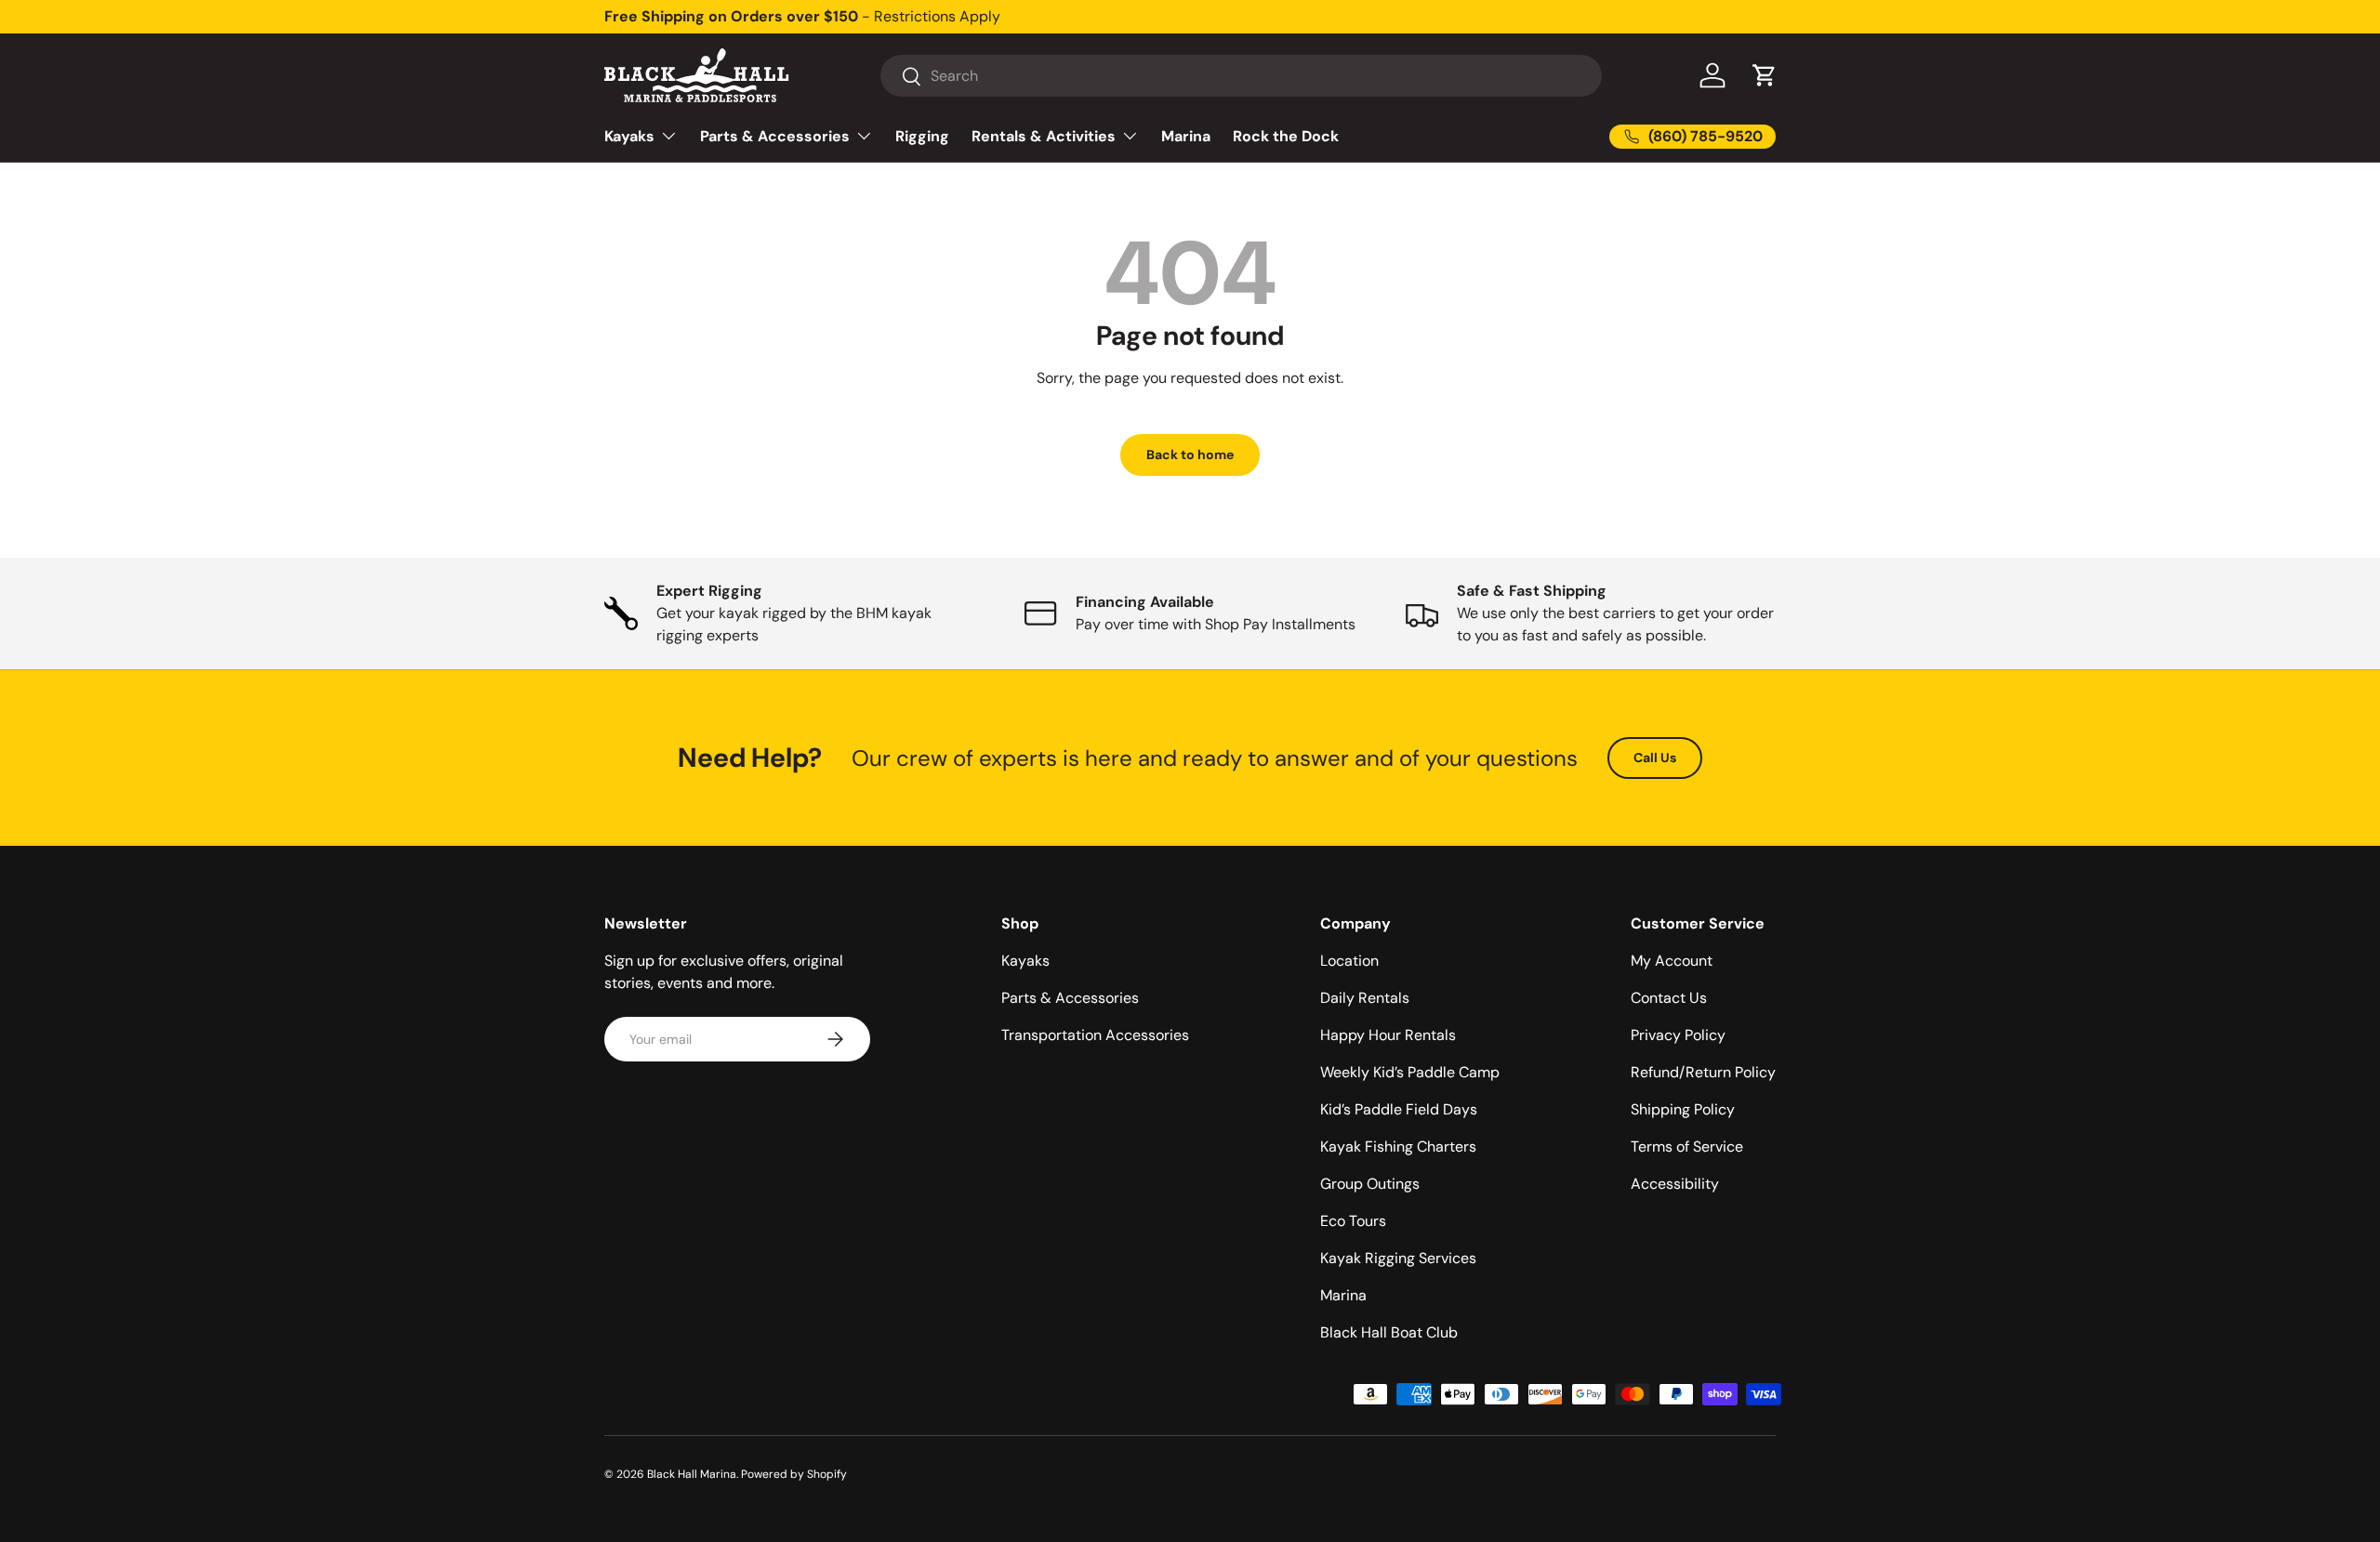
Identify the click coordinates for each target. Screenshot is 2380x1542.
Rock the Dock (1286, 136)
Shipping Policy (1683, 1109)
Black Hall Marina (692, 1474)
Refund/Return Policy (1703, 1072)
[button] (1765, 75)
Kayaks (629, 136)
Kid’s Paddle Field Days (1399, 1109)
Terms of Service (1687, 1147)
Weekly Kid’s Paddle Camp (1410, 1072)
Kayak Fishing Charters (1398, 1147)
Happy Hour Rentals (1388, 1035)
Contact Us (1669, 998)
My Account (1672, 961)
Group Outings (1370, 1184)
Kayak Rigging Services (1398, 1258)
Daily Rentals (1365, 998)
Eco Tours (1353, 1221)
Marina (1186, 136)
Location (1349, 961)
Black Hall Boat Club (1389, 1332)
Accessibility (1675, 1184)
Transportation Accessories (1095, 1035)
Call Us (1655, 758)
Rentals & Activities (1044, 136)
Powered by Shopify (794, 1474)
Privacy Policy (1678, 1035)
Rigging (922, 136)
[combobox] (1241, 76)
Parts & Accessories (775, 136)
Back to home (1190, 455)
